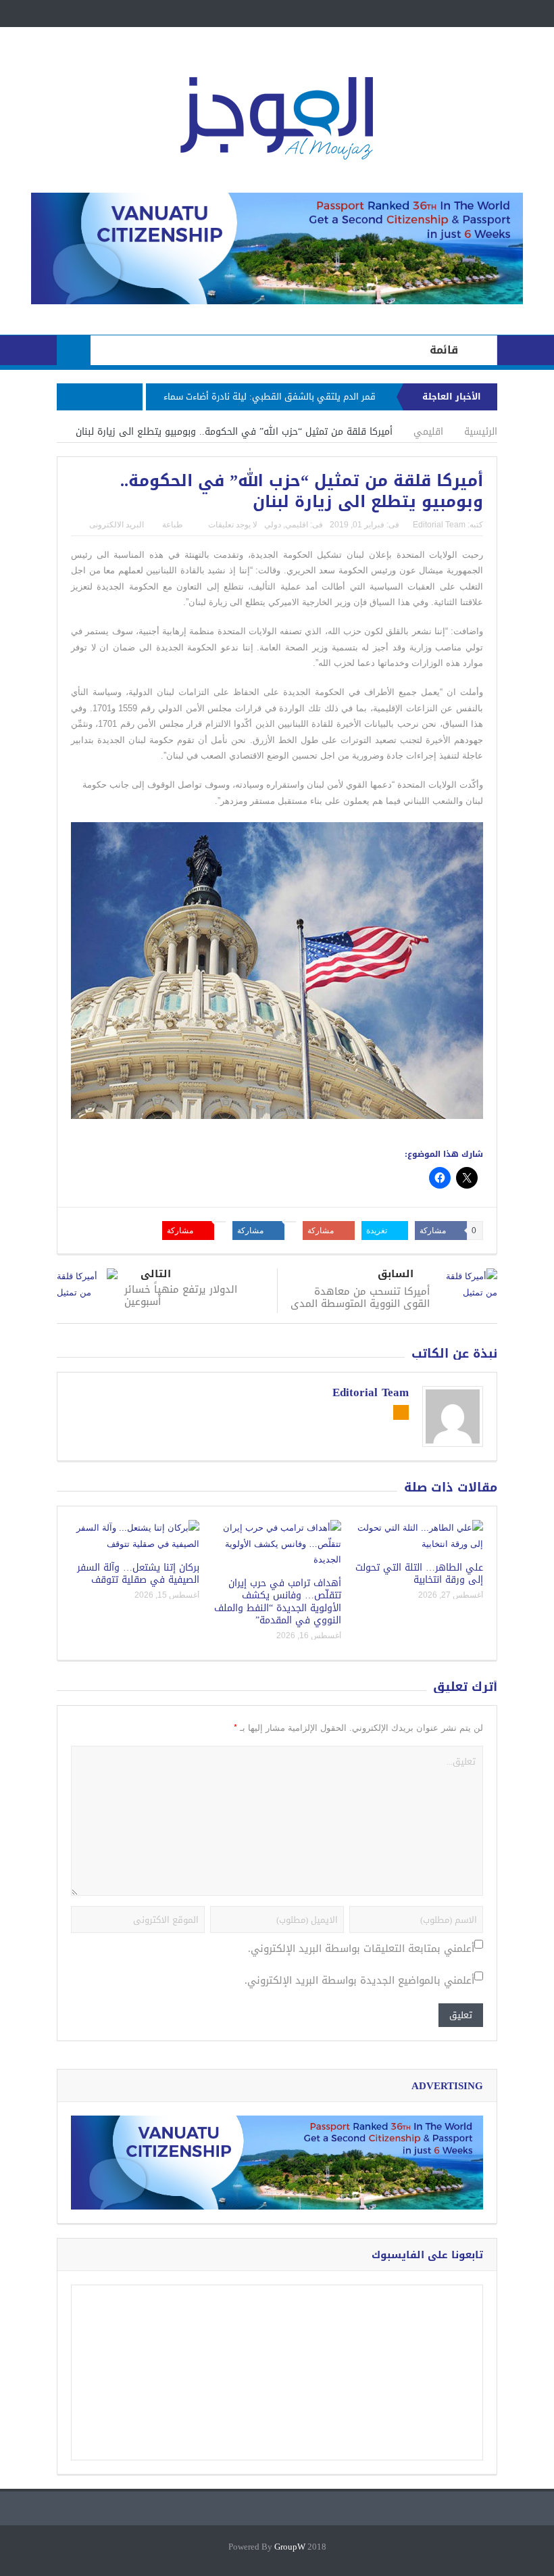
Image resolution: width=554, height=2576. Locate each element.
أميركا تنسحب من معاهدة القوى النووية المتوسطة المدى (360, 1297)
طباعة (173, 525)
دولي (273, 525)
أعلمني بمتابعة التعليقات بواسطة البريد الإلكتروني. (361, 1949)
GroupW (290, 2547)
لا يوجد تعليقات (233, 525)
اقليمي (297, 525)
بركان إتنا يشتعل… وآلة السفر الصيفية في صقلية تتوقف (138, 1574)
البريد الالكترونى (117, 525)
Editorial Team (439, 525)
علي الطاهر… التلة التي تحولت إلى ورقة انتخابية (419, 1574)
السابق (396, 1274)
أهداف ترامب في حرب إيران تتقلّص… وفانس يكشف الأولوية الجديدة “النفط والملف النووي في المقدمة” (278, 1602)
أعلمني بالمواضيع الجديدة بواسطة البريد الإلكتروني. (359, 1981)
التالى (156, 1274)
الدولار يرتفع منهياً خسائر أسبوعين (181, 1295)
